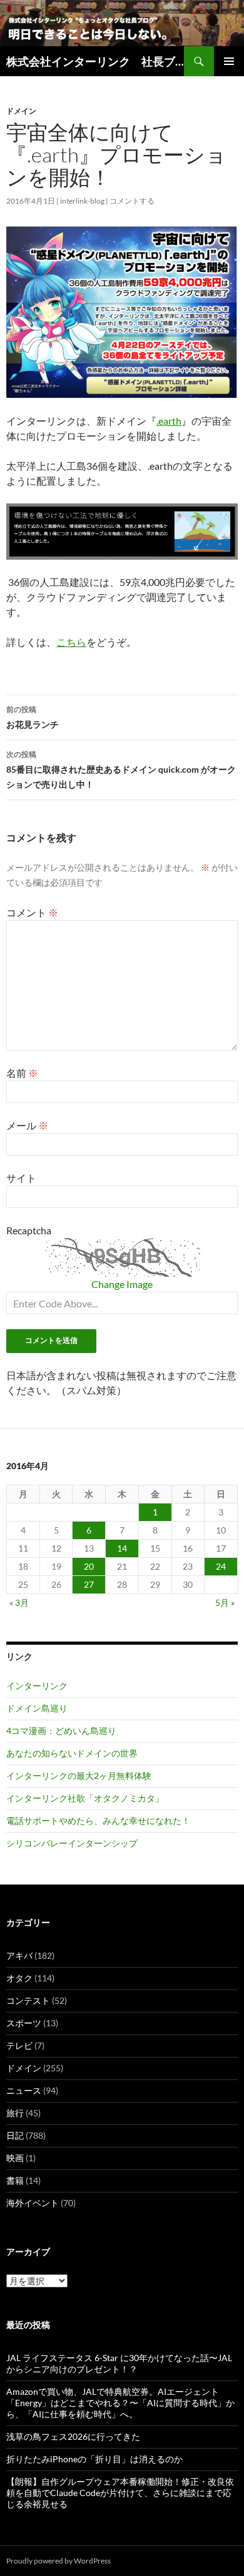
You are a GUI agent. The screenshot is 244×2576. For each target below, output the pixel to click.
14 (122, 1548)
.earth (169, 421)
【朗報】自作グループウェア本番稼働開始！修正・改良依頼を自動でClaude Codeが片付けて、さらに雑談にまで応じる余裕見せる (120, 2493)
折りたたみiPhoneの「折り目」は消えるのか (94, 2459)
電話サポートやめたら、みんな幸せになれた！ (98, 1821)
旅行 (15, 2113)
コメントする (132, 201)
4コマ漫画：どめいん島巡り (61, 1731)
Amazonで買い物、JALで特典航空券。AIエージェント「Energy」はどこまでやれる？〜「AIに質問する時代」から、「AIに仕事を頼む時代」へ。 (120, 2403)
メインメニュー (229, 61)
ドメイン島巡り (37, 1708)
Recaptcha (29, 1230)
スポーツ (24, 2023)
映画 (15, 2158)
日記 (15, 2135)
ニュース (24, 2090)
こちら (71, 642)
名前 (22, 1073)
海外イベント (33, 2203)
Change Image (122, 1284)
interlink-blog (82, 201)
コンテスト (28, 2000)
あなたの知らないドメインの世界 (72, 1753)
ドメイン (21, 111)
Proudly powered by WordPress (58, 2561)
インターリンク (37, 1686)
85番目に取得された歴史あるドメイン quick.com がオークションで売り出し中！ (121, 770)
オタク (19, 1978)
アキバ (19, 1955)
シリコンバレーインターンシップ (72, 1843)
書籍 (15, 2180)
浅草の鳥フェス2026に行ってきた (73, 2436)
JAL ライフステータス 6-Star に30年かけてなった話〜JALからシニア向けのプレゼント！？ (119, 2363)
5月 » (225, 1603)
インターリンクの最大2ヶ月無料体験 (79, 1776)
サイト (21, 1178)
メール (27, 1125)
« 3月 (19, 1603)
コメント (32, 912)
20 (89, 1566)
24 (221, 1566)
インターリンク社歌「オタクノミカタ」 (85, 1798)
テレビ (19, 2045)
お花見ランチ (33, 717)
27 (89, 1584)
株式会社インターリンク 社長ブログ (95, 61)
